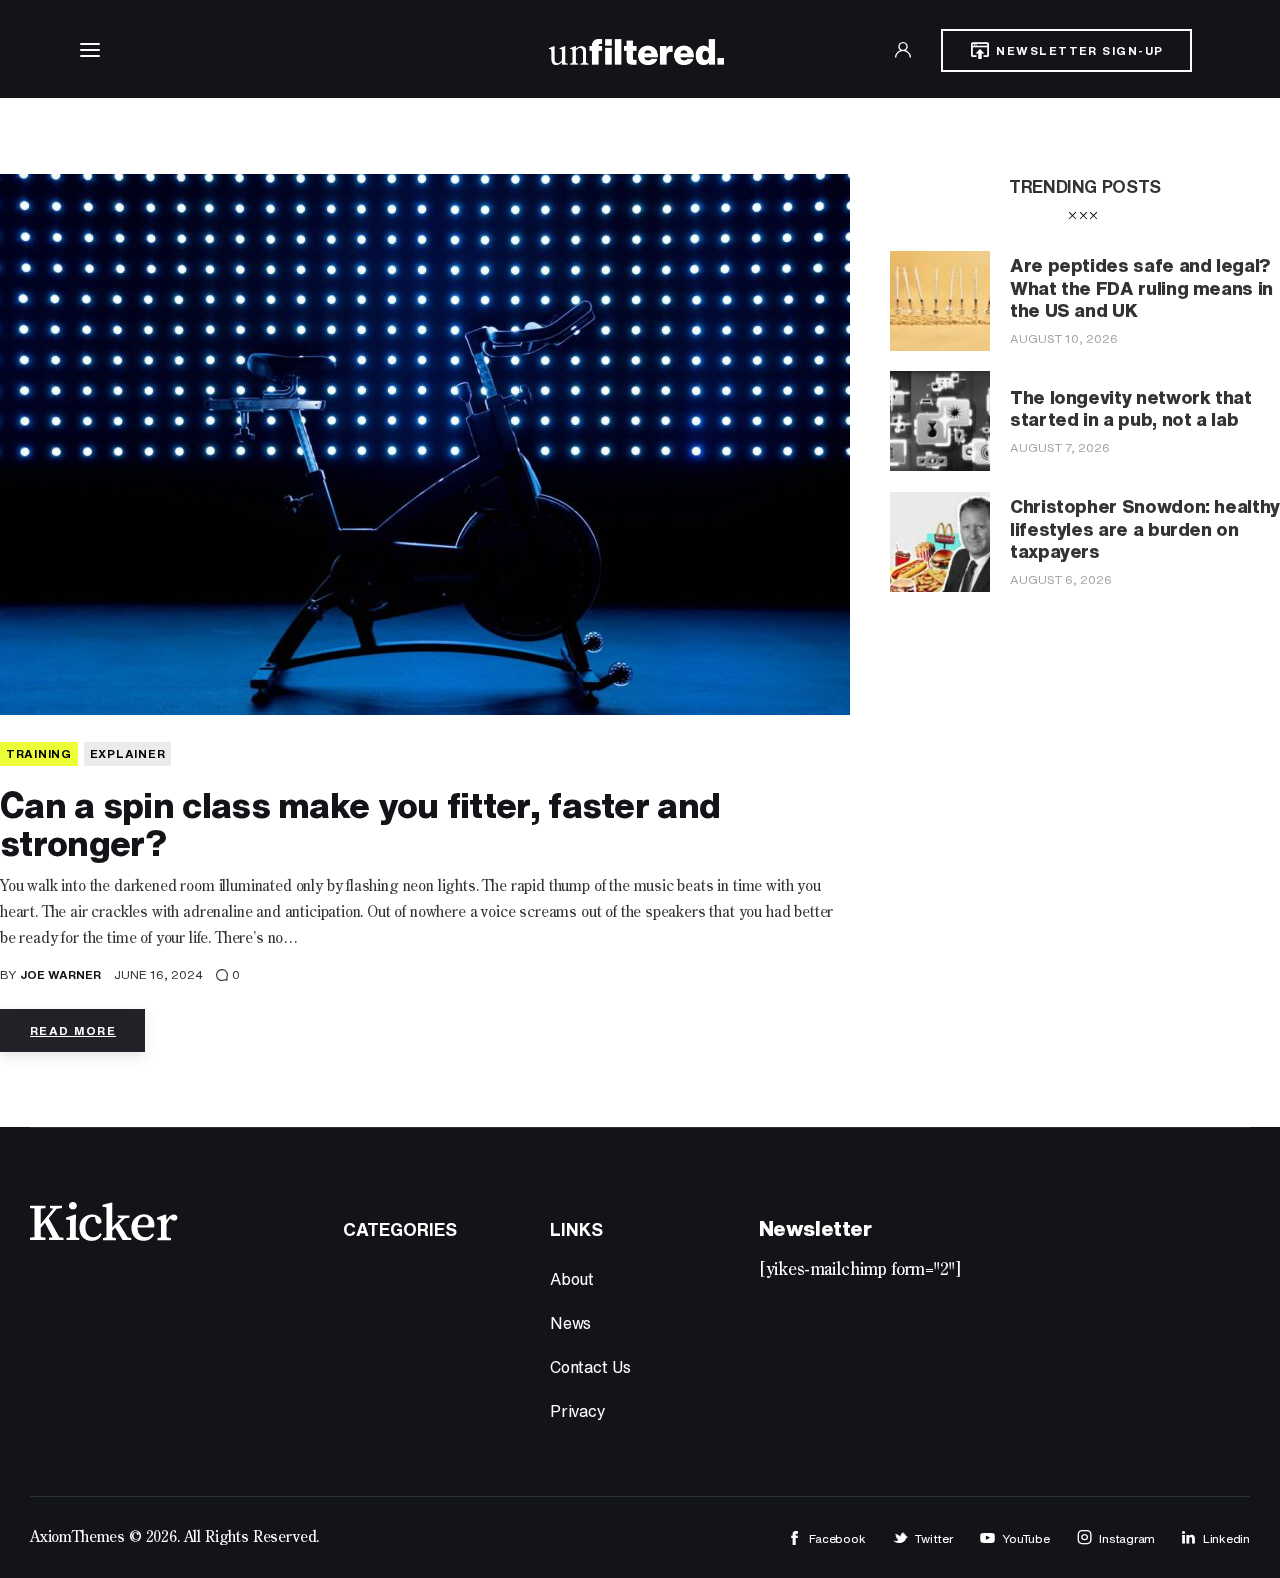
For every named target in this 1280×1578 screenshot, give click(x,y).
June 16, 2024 (158, 974)
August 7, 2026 (1060, 447)
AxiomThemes (77, 1538)
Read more (73, 1030)
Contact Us (590, 1367)
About (572, 1279)
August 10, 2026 (1064, 338)
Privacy (578, 1411)
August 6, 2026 (1061, 579)
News (570, 1323)
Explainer (127, 753)
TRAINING (39, 753)
